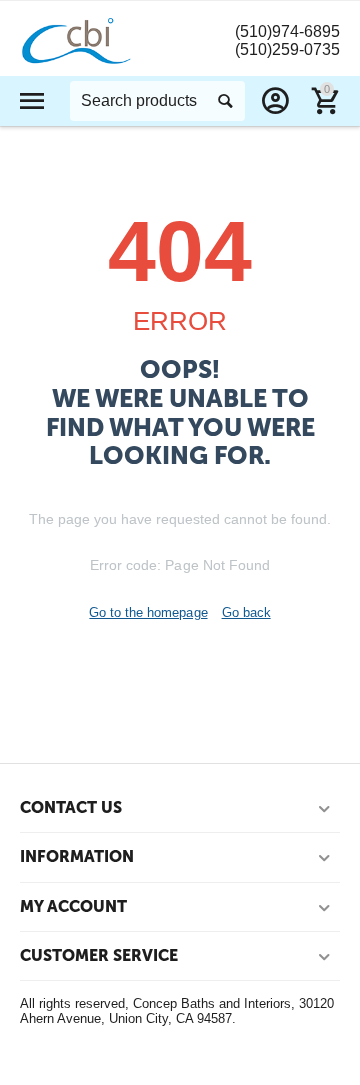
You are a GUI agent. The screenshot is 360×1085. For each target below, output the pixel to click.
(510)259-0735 (287, 49)
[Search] (225, 101)
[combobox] (157, 101)
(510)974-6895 (287, 31)
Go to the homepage (148, 612)
